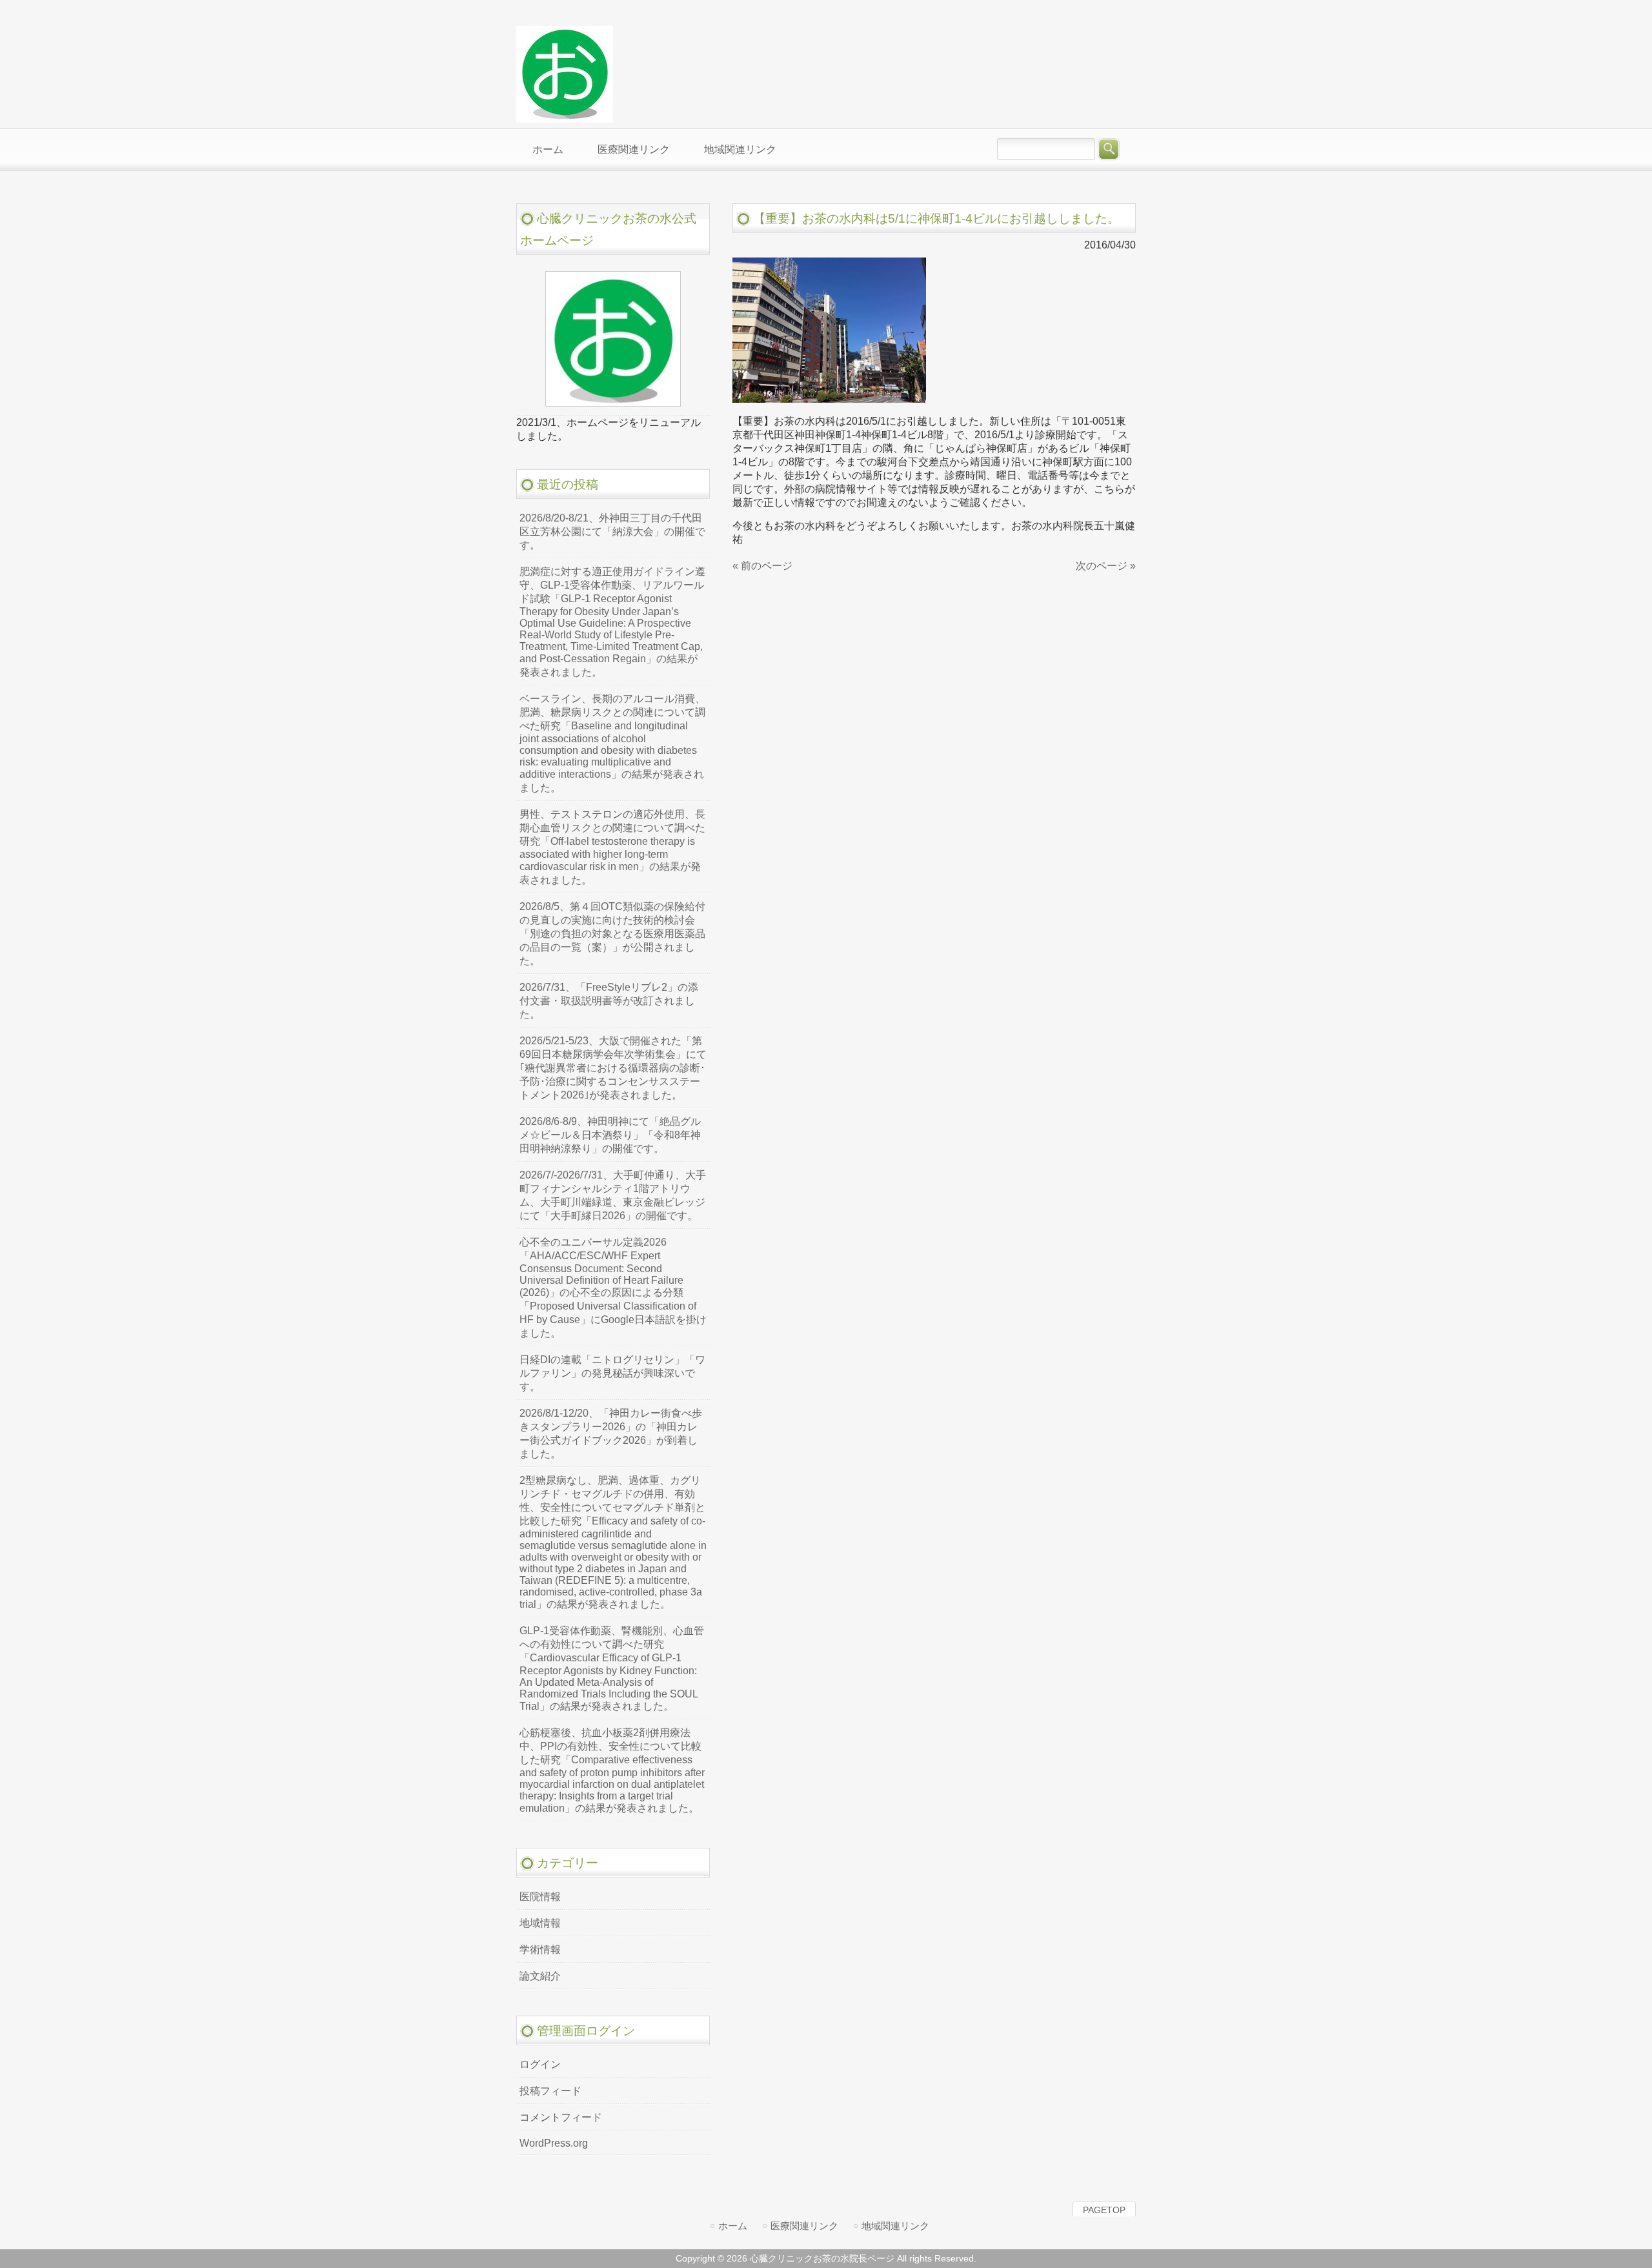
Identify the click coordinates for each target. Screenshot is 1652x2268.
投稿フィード (550, 2091)
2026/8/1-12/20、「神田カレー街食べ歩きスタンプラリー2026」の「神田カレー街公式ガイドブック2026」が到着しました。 (611, 1433)
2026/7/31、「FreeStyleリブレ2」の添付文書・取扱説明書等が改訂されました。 (609, 1001)
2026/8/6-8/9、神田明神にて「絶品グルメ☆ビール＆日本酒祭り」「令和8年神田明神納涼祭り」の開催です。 (610, 1135)
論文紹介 (540, 1976)
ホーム (733, 2226)
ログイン (540, 2064)
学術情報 (540, 1949)
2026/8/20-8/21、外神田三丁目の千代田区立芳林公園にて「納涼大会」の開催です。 (612, 532)
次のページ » (1106, 566)
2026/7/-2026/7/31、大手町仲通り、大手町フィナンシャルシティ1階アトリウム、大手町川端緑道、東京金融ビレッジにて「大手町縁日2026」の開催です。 (613, 1195)
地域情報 (540, 1923)
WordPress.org (554, 2143)
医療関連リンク (804, 2226)
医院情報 (540, 1897)
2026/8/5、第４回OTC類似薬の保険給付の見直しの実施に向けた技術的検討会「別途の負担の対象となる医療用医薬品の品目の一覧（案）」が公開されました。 (612, 934)
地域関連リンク (895, 2226)
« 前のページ (762, 566)
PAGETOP (1104, 2210)
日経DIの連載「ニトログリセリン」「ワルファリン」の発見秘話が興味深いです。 (612, 1373)
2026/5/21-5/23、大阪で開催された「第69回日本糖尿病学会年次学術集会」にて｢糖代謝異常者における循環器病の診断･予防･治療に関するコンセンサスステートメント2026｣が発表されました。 (613, 1068)
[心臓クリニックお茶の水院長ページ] (565, 117)
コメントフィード (561, 2117)
